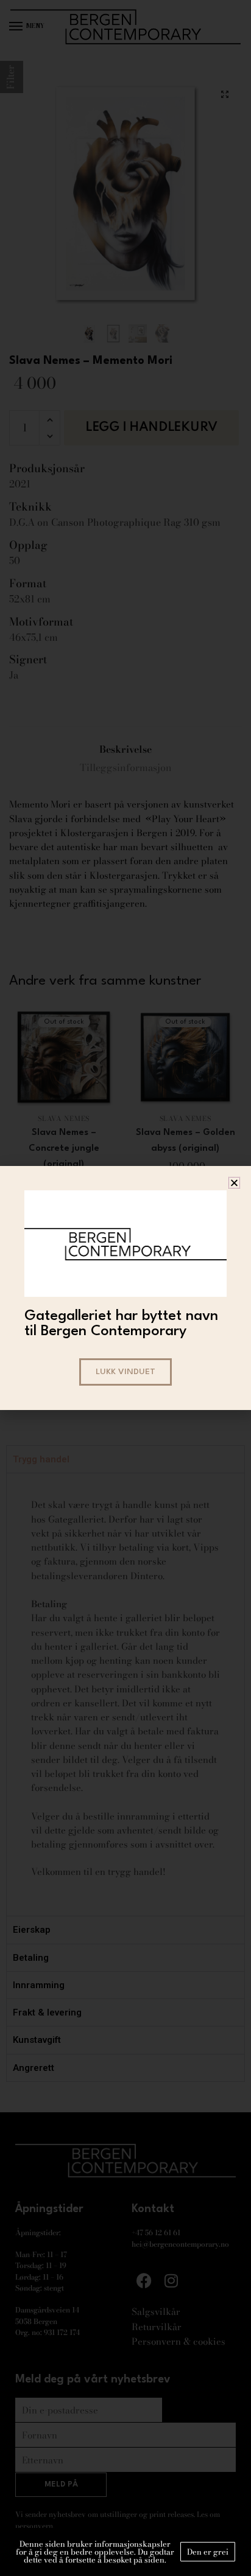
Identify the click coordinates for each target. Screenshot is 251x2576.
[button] (234, 1183)
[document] (125, 1288)
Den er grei (208, 2552)
